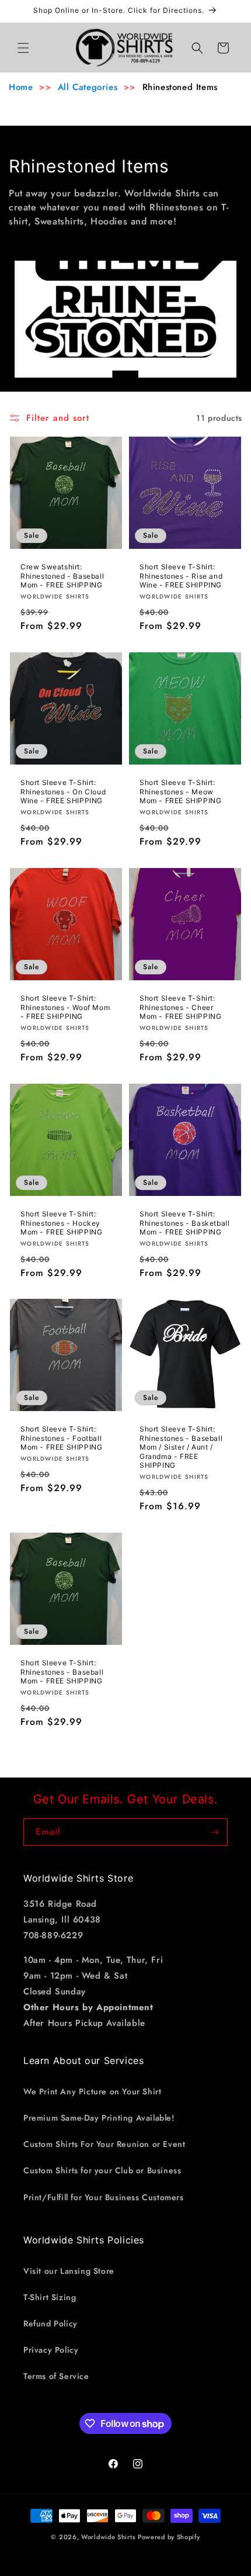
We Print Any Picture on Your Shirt (92, 2091)
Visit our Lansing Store (69, 2271)
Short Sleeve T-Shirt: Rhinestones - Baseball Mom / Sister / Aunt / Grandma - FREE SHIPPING (181, 1447)
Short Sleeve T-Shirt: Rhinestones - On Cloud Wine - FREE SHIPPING (63, 791)
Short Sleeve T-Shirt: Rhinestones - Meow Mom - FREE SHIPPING (180, 791)
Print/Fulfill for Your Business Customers (104, 2197)
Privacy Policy (51, 2350)
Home (21, 87)
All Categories (88, 87)
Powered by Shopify (169, 2537)
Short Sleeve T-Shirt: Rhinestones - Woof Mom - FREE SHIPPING (65, 1007)
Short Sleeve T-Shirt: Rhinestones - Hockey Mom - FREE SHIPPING (61, 1223)
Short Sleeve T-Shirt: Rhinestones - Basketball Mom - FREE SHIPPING (184, 1223)
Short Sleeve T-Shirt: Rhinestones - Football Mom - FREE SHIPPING (61, 1438)
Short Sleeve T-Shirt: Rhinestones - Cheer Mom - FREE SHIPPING (180, 1007)
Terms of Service (56, 2376)
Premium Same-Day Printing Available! (99, 2118)
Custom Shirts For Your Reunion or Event (104, 2144)
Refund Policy (50, 2323)
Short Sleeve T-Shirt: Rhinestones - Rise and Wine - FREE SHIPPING (181, 576)
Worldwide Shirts (108, 2537)
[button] (23, 48)
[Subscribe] (214, 1832)
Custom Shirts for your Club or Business (102, 2170)
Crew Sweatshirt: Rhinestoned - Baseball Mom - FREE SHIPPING (62, 576)
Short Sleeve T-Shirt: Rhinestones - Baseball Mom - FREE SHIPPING (62, 1672)
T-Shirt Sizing (50, 2297)
